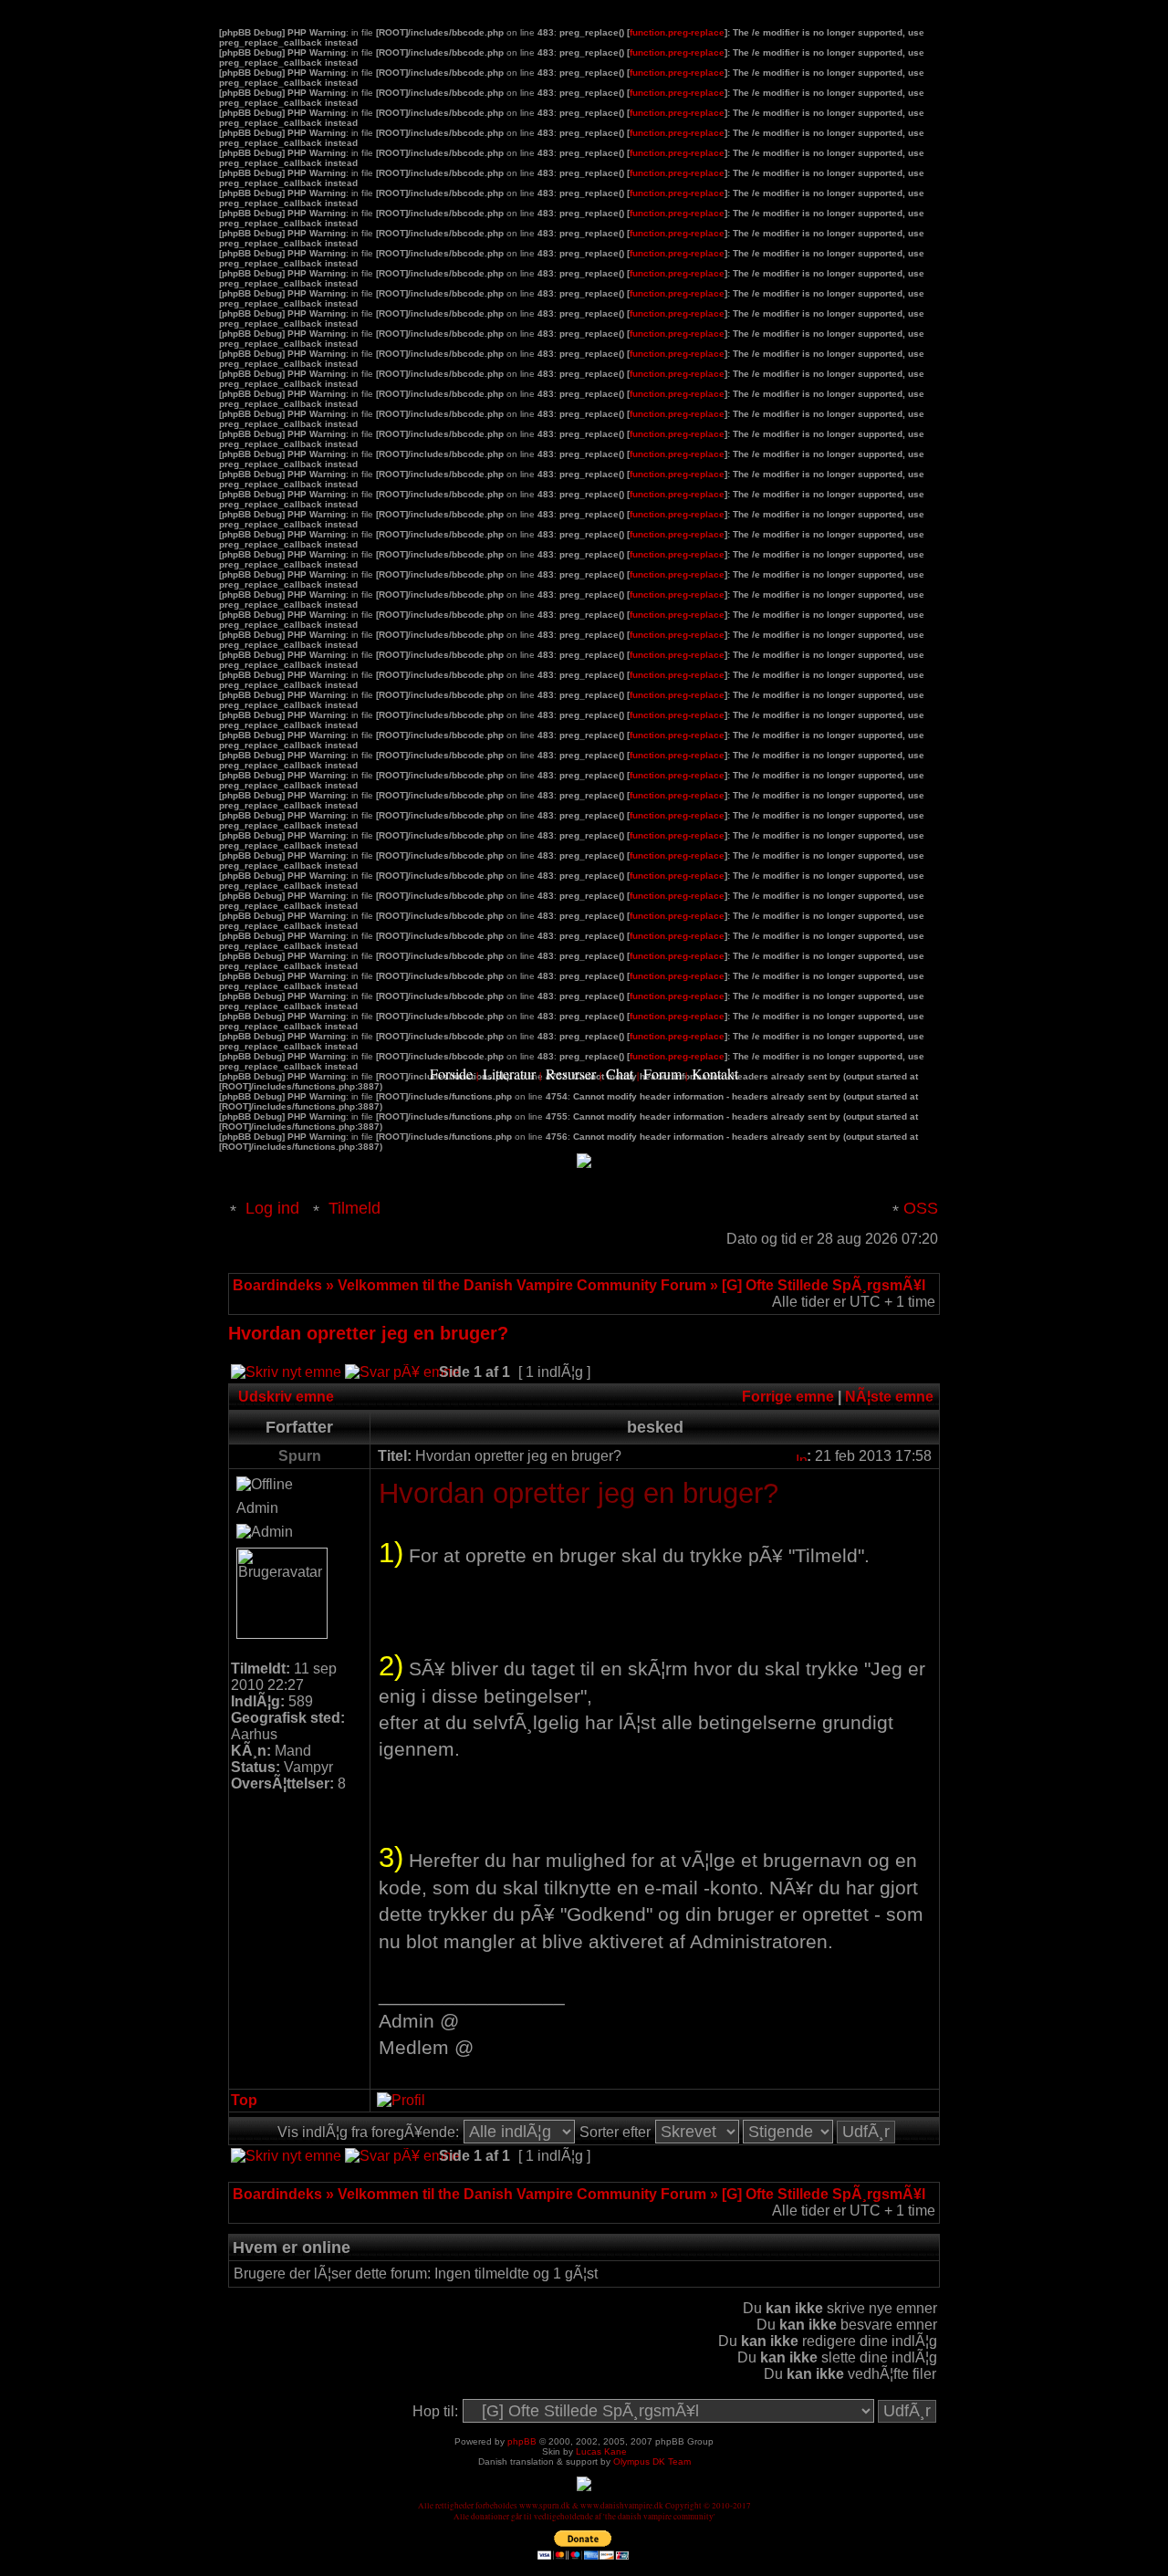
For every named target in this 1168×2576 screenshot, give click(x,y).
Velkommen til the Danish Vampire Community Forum (522, 1285)
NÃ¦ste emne (889, 1397)
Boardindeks (277, 1285)
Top (244, 2100)
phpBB (522, 2441)
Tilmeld (355, 1208)
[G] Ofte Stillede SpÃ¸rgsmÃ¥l (824, 1285)
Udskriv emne (286, 1397)
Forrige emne (788, 1397)
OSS (921, 1208)
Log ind (272, 1208)
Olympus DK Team (652, 2461)
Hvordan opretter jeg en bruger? (368, 1333)
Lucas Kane (601, 2451)
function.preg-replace (677, 32)
